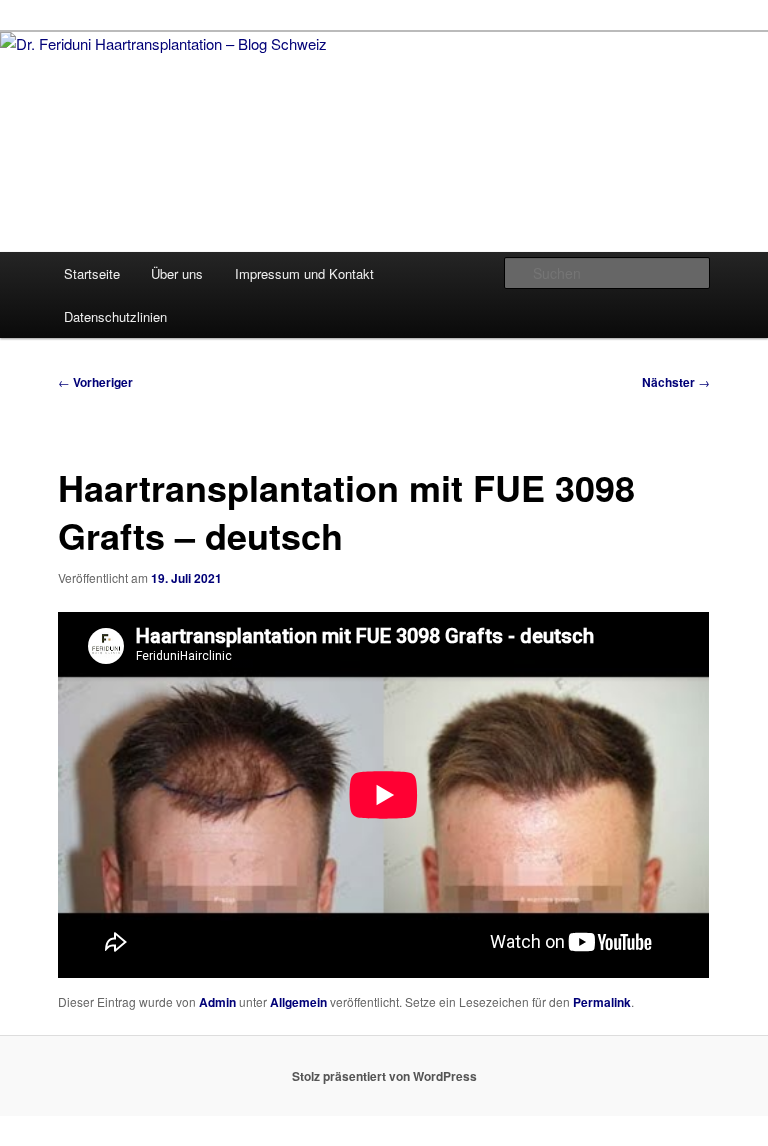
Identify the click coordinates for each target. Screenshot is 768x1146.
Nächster (676, 382)
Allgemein (298, 1002)
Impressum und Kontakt (304, 273)
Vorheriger (95, 382)
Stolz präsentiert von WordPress (384, 1076)
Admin (217, 1002)
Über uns (177, 273)
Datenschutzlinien (115, 316)
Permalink (602, 1002)
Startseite (92, 273)
